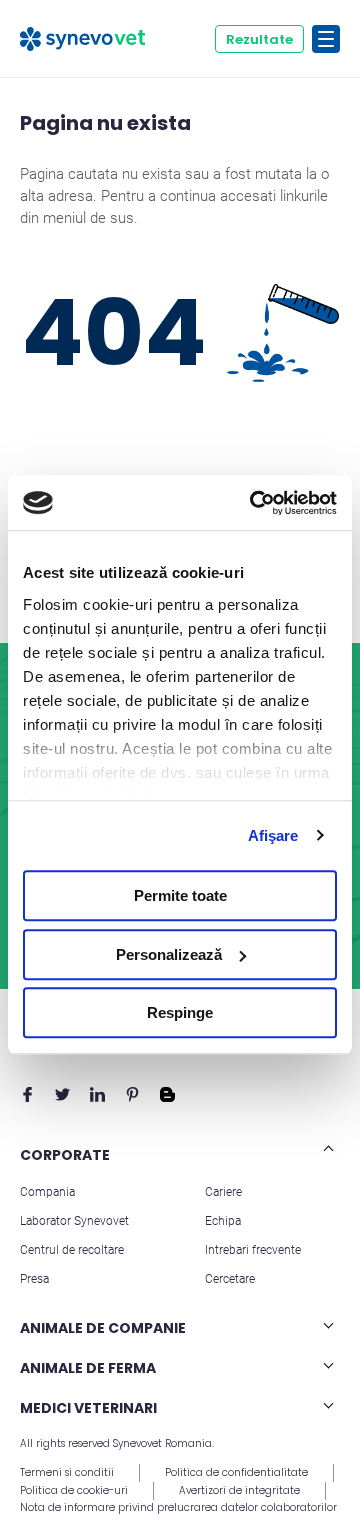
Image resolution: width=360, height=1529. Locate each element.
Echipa (223, 1221)
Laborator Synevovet (74, 1221)
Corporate (65, 1155)
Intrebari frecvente (253, 1250)
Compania (47, 1192)
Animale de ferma (88, 1368)
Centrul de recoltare (72, 1250)
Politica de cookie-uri (74, 1490)
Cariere (223, 1192)
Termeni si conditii (67, 1472)
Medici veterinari (88, 1408)
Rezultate (259, 39)
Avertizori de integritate (239, 1490)
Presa (34, 1279)
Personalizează (169, 954)
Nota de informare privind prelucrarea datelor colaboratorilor (178, 1507)
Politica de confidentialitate (236, 1472)
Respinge (180, 1012)
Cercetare (230, 1279)
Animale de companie (103, 1328)
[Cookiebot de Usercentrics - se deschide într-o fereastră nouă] (254, 503)
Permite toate (180, 895)
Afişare (273, 835)
